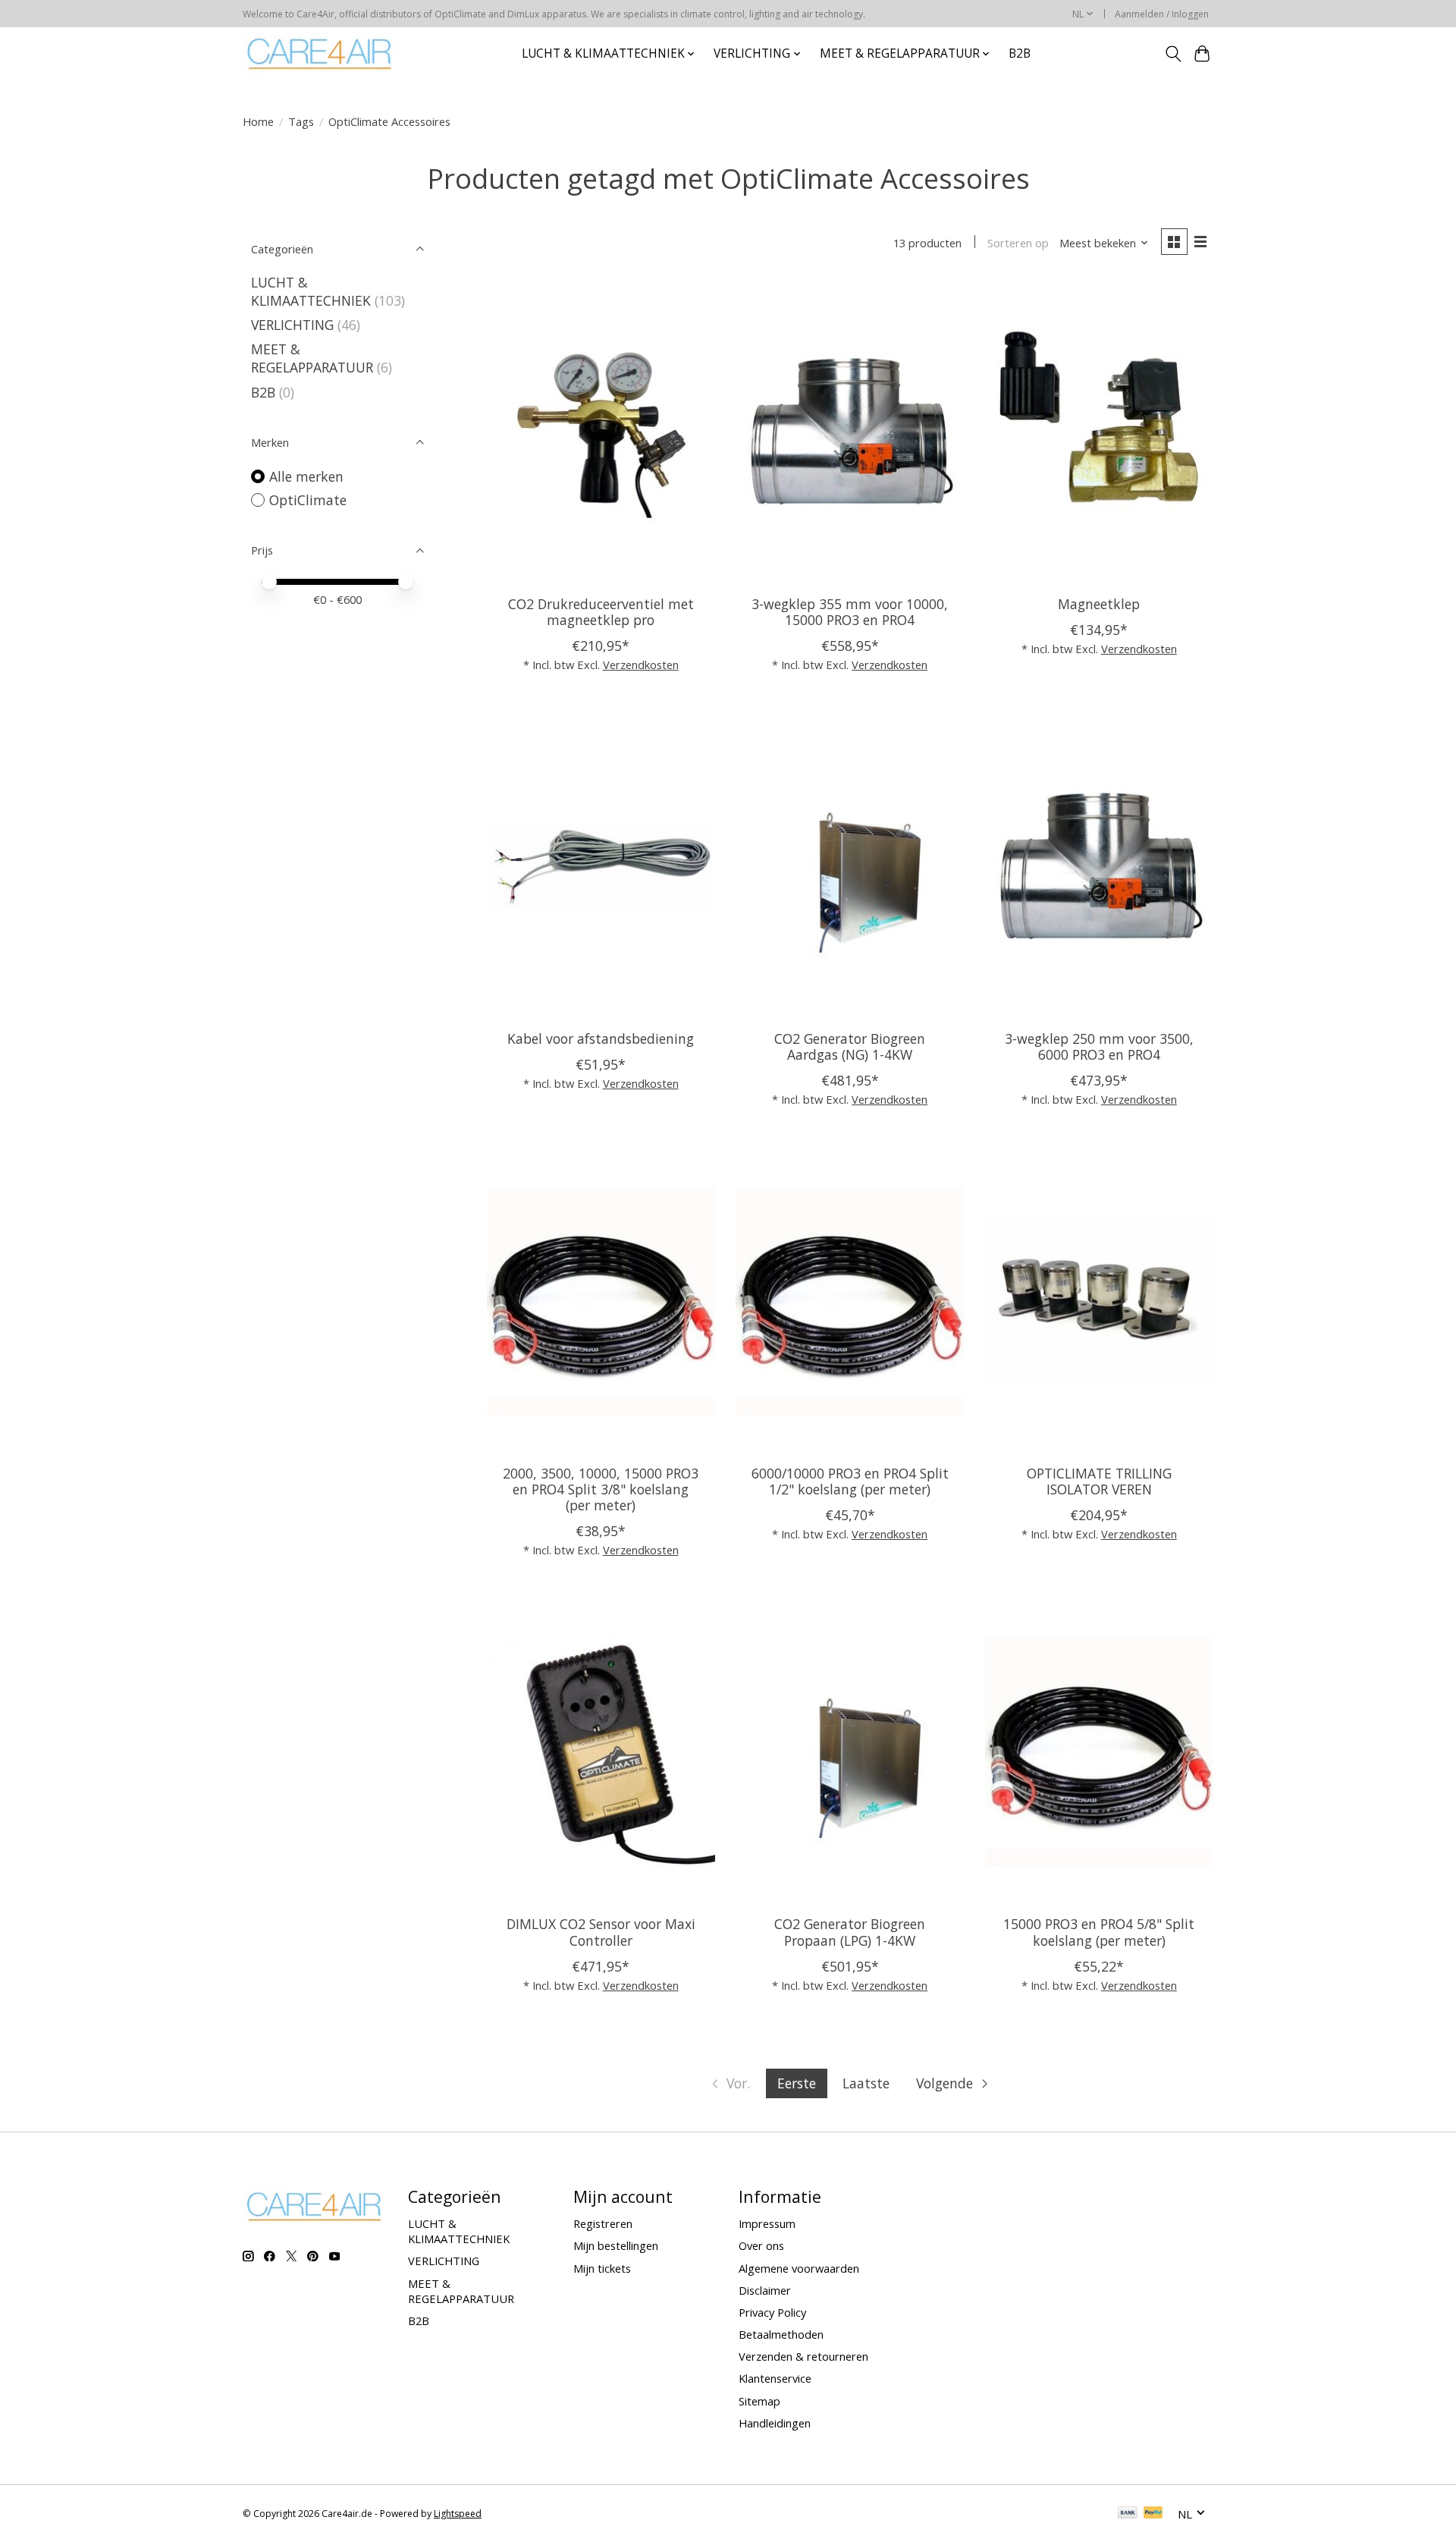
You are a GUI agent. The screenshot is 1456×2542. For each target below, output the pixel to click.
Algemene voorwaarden (799, 2268)
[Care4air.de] (320, 53)
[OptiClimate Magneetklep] (1099, 432)
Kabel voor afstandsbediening (601, 1038)
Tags (301, 121)
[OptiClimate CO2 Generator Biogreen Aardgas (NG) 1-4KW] (850, 866)
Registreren (603, 2223)
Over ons (761, 2245)
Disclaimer (765, 2290)
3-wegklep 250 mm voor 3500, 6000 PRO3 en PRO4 (1099, 1046)
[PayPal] (1153, 2514)
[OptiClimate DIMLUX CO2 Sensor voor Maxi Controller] (601, 1752)
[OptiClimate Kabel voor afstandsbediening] (601, 866)
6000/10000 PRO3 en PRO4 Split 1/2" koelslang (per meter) (850, 1481)
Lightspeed (458, 2514)
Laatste (866, 2083)
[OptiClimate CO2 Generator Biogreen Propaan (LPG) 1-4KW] (850, 1752)
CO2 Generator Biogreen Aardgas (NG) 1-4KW (850, 1046)
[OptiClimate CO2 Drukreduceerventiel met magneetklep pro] (601, 432)
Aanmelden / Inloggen (1162, 14)
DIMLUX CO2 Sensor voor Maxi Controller (601, 1932)
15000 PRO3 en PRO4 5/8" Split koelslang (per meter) (1099, 1932)
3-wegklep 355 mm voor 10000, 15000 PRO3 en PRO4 (850, 612)
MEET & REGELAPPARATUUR (312, 358)
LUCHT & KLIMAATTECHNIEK (311, 291)
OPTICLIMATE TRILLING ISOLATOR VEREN (1099, 1481)
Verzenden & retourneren (803, 2356)
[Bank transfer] (1128, 2514)
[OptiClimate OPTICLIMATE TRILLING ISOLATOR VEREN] (1099, 1301)
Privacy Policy (772, 2312)
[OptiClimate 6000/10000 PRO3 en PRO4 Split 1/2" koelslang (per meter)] (850, 1301)
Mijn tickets (602, 2268)
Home (258, 121)
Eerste (797, 2083)
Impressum (767, 2223)
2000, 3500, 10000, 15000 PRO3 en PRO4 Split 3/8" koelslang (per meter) (601, 1489)
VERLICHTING (292, 325)
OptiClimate (308, 500)
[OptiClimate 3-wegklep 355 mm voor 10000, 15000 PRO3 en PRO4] (850, 432)
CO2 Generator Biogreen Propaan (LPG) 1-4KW (850, 1932)
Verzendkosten (641, 665)
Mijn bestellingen (616, 2245)
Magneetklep (1099, 604)
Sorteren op (1018, 243)
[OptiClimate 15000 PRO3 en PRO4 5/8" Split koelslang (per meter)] (1099, 1752)
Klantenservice (775, 2378)
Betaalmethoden (781, 2334)
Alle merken (306, 476)
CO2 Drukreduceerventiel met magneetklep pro (601, 612)
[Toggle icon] (1173, 54)
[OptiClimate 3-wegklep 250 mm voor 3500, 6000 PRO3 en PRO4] (1099, 866)
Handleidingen (775, 2423)
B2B (1020, 53)
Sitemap (759, 2401)
